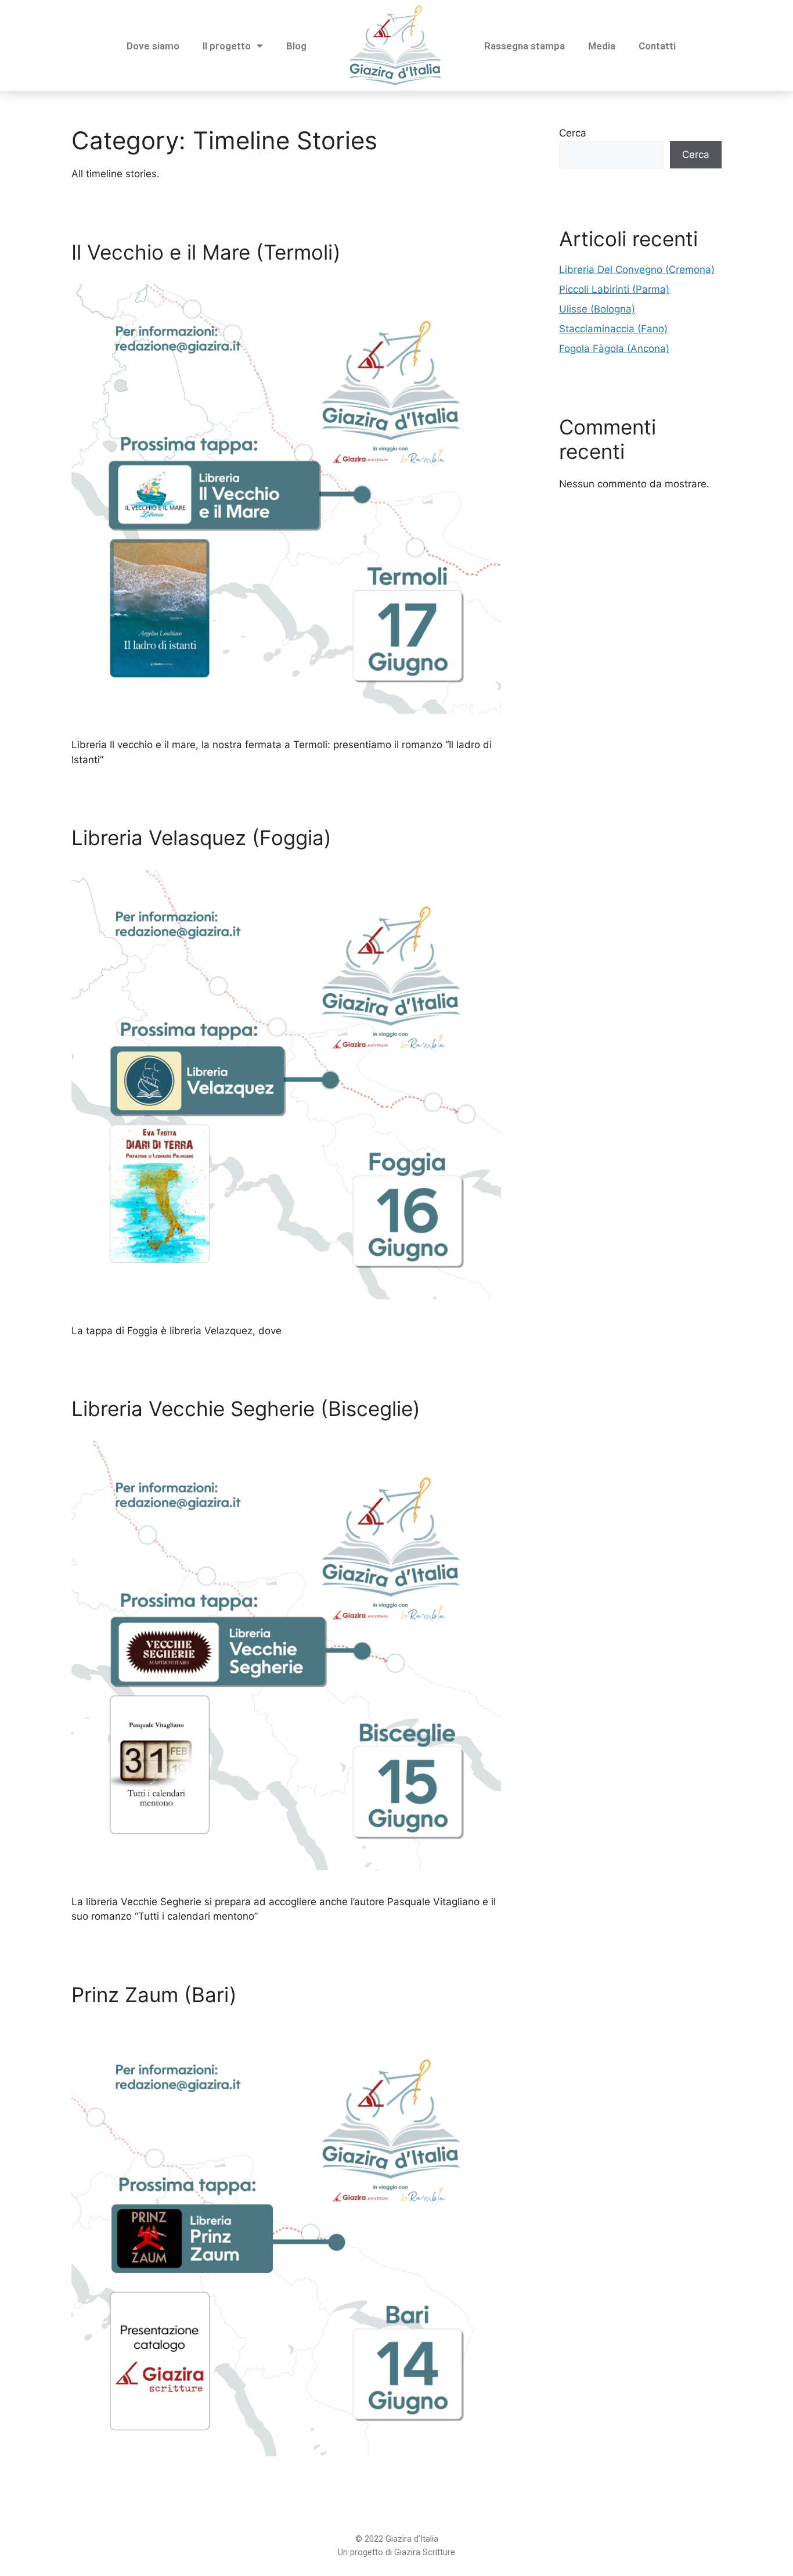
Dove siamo (153, 46)
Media (602, 46)
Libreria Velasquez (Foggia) (201, 838)
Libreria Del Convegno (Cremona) (637, 270)
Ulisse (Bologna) (597, 309)
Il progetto (227, 46)
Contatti (657, 46)
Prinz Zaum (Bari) (154, 1995)
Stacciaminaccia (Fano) (613, 329)
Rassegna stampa (525, 46)
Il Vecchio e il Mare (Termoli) (206, 252)
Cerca (573, 133)
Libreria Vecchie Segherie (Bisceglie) (246, 1409)
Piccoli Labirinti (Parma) (614, 289)
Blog (296, 46)
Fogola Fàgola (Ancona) (614, 349)
